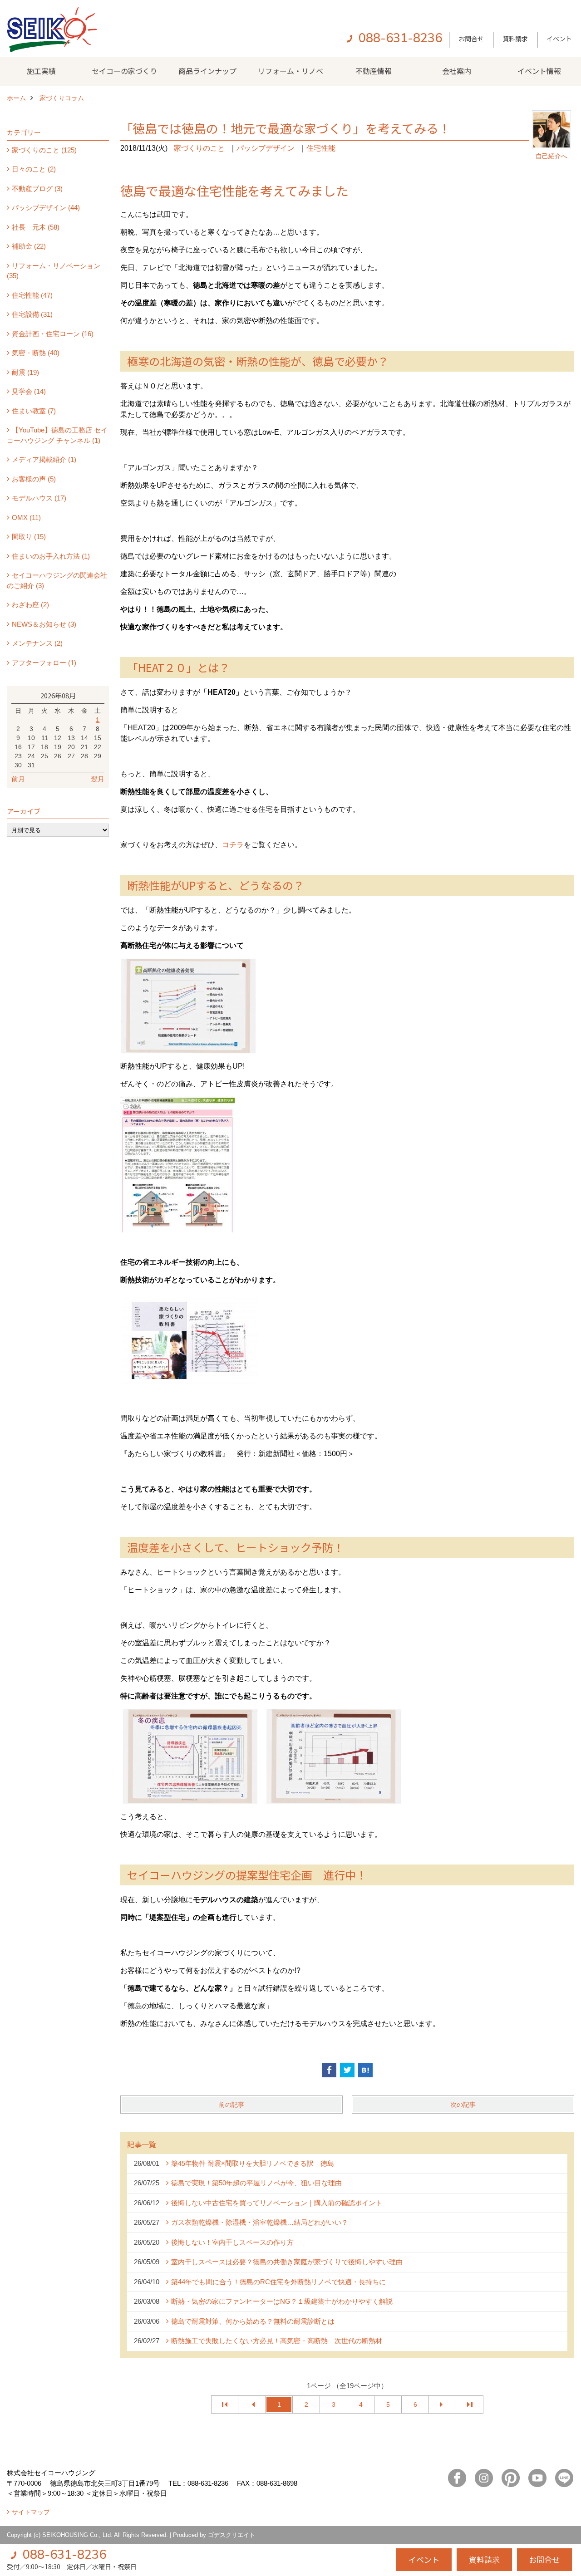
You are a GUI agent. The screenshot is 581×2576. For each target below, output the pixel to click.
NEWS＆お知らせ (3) (44, 624)
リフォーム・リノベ (290, 71)
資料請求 (515, 39)
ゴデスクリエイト (231, 2535)
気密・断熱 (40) (36, 353)
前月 (18, 779)
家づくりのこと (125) (44, 150)
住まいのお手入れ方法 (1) (51, 556)
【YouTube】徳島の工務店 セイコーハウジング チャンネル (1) (57, 435)
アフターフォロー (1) (44, 663)
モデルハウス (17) (39, 498)
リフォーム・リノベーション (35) (54, 271)
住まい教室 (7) (34, 411)
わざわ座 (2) (30, 605)
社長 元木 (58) (36, 227)
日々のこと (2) (34, 169)
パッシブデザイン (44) (46, 208)
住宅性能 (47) (32, 295)
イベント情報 (539, 71)
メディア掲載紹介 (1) (44, 459)
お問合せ (471, 39)
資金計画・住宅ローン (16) (53, 334)
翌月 (98, 779)
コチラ (233, 845)
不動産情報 (374, 71)
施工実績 (41, 71)
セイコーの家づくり (124, 71)
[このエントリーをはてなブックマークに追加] (365, 2070)
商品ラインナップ (207, 71)
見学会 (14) (29, 391)
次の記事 (463, 2105)
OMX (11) (26, 518)
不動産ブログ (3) (37, 189)
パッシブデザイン (266, 148)
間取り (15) (29, 537)
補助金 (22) (29, 246)
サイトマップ (31, 2512)
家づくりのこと (199, 148)
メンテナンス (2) (37, 643)
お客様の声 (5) (34, 479)
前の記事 (231, 2105)
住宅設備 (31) (32, 314)
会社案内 (457, 71)
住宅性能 (321, 148)
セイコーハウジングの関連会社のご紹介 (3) (57, 580)
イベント (559, 39)
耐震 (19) (25, 372)
